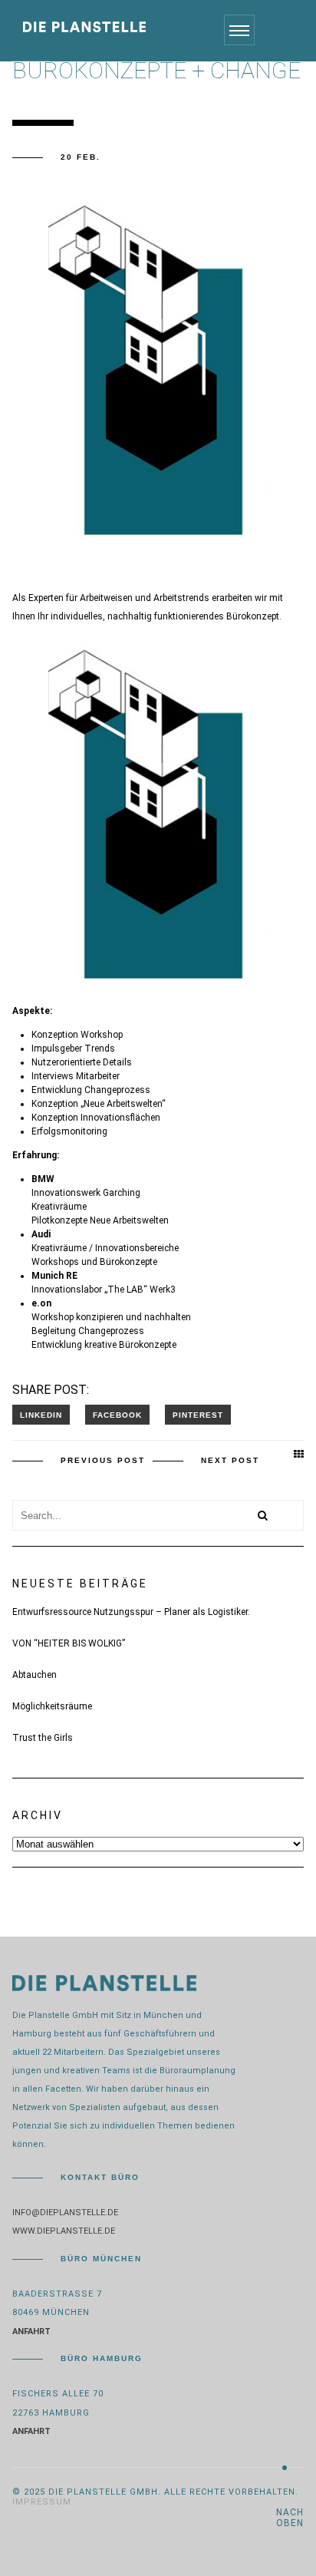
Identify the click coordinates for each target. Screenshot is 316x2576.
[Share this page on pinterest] (198, 1415)
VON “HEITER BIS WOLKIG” (69, 1643)
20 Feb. (81, 157)
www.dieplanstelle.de (64, 2231)
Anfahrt (31, 2332)
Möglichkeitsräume (52, 1706)
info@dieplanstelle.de (65, 2213)
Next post (230, 1460)
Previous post (103, 1460)
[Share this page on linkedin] (41, 1415)
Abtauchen (35, 1675)
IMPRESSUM (42, 2502)
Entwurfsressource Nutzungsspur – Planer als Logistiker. (131, 1612)
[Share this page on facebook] (117, 1415)
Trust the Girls (43, 1738)
